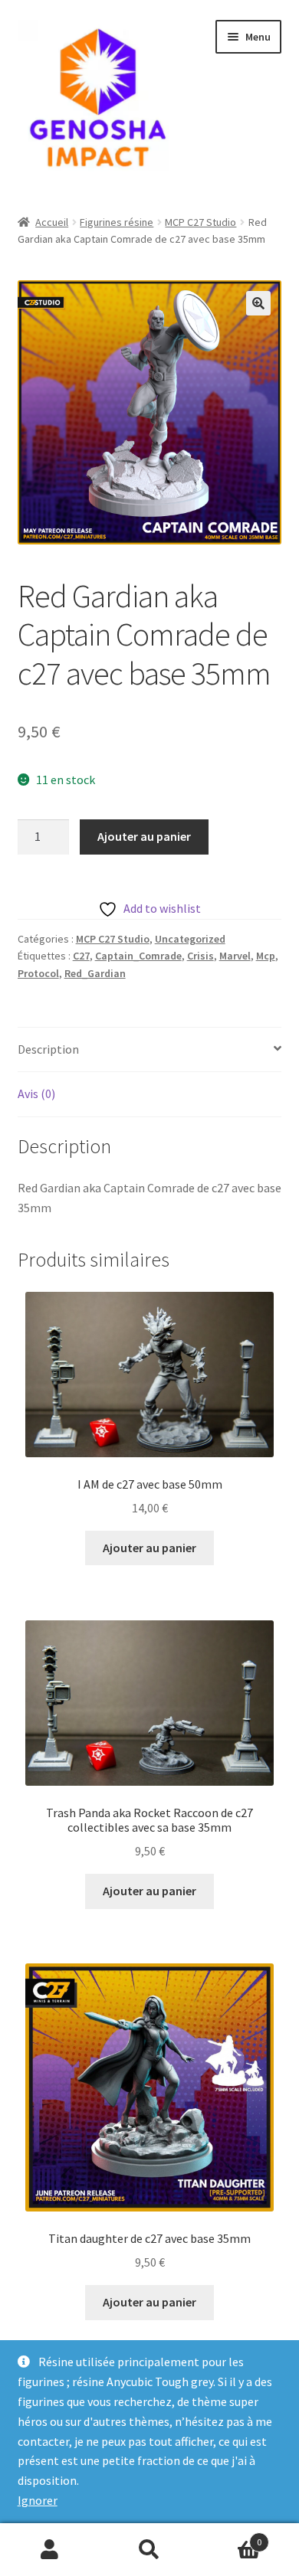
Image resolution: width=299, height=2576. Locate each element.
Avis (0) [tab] (36, 1093)
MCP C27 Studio (200, 222)
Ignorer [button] (38, 2500)
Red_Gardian (95, 973)
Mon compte (50, 2550)
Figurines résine (117, 222)
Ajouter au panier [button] (149, 1548)
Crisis (200, 956)
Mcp (266, 956)
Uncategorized (190, 939)
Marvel (235, 956)
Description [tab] (48, 1049)
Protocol (38, 973)
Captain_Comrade (138, 956)
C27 (81, 956)
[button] (258, 303)
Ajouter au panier (144, 836)
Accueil (52, 222)
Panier (230, 2537)
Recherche (149, 2550)
